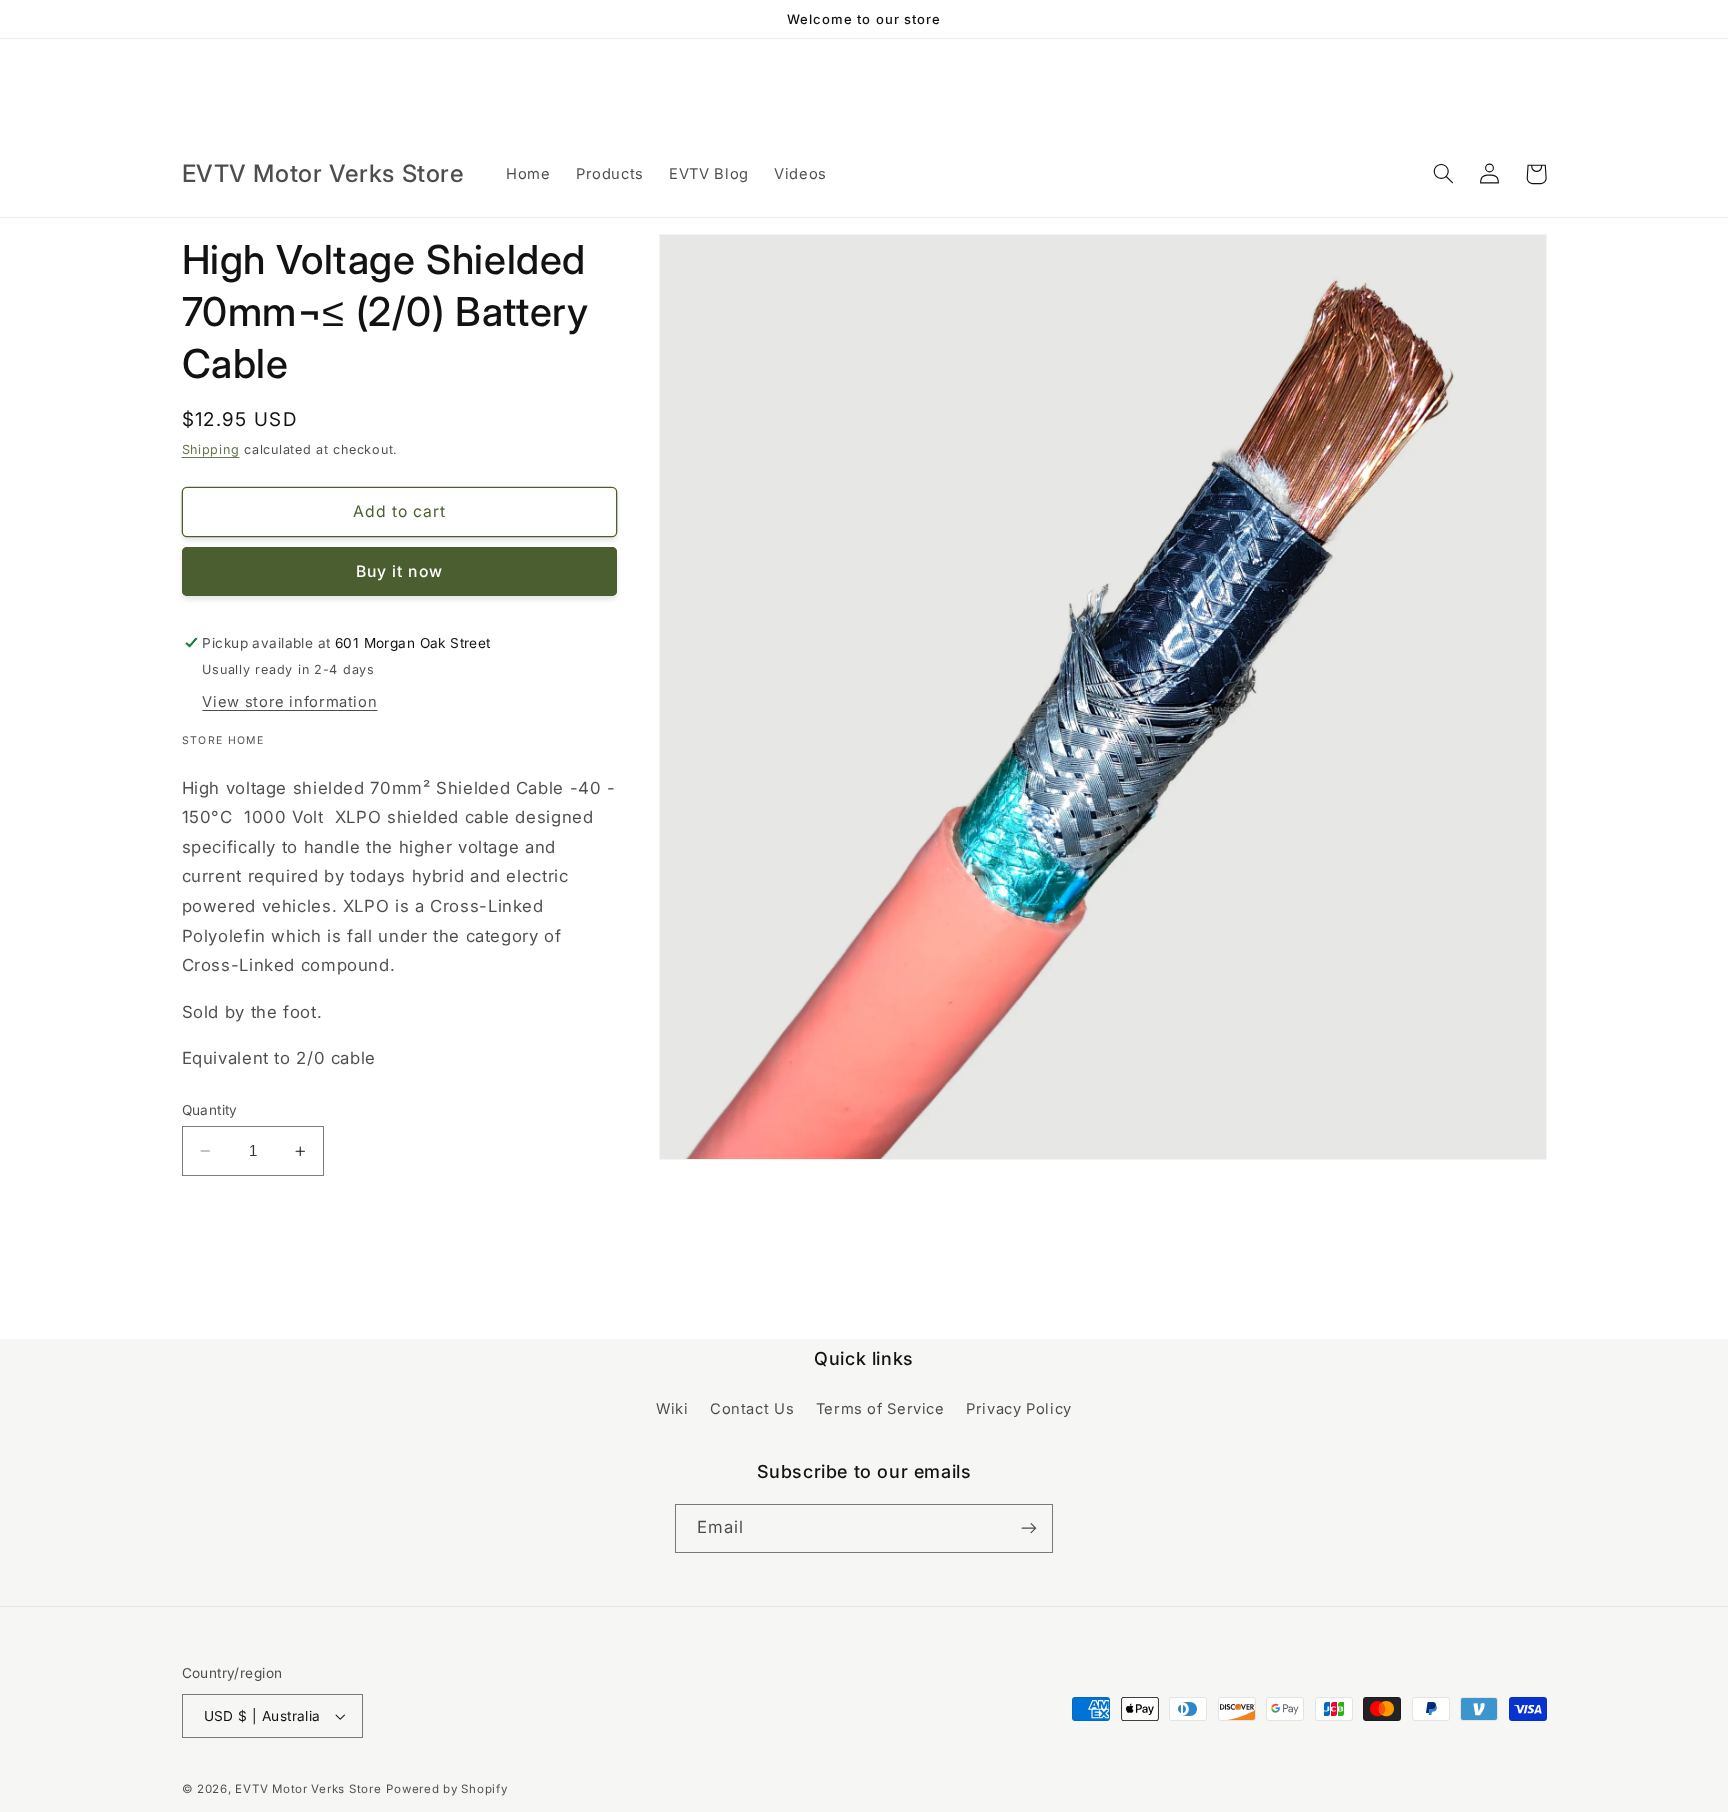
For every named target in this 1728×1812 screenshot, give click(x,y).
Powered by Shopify (446, 1789)
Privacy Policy (1019, 1409)
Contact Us (752, 1409)
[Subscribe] (1029, 1528)
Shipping (211, 449)
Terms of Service (880, 1409)
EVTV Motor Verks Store (308, 1789)
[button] (1444, 174)
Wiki (672, 1409)
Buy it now (399, 571)
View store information (289, 702)
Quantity (210, 1110)
